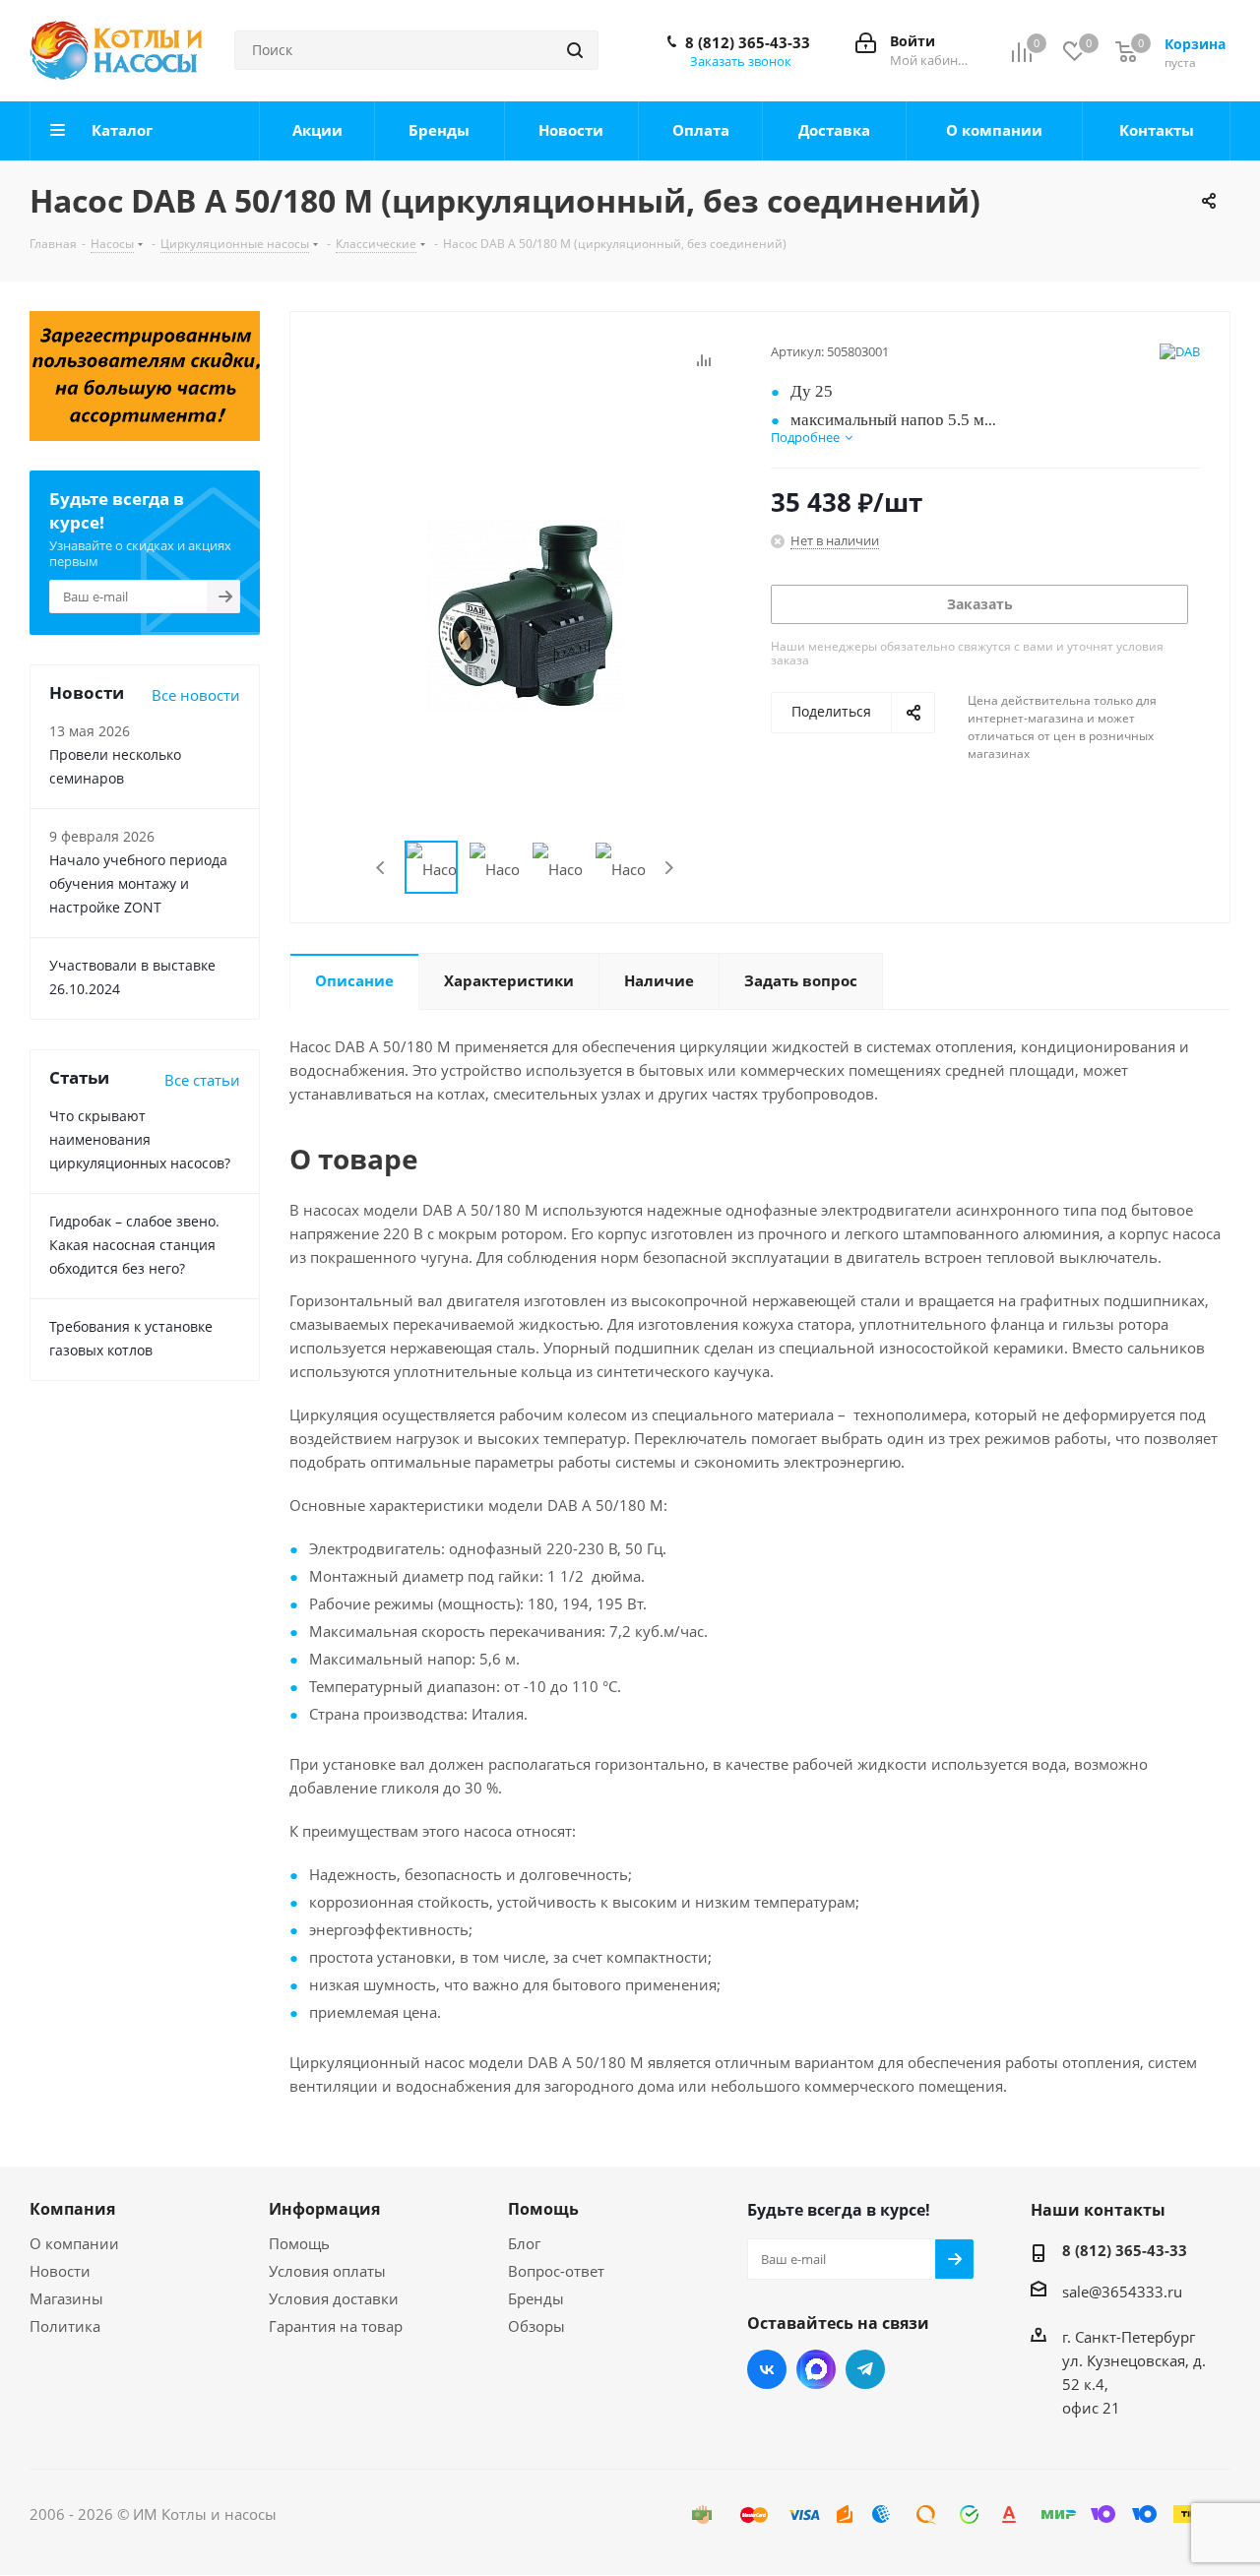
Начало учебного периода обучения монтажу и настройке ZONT (138, 883)
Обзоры (536, 2326)
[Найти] (575, 50)
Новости (60, 2271)
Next (669, 868)
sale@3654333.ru (1122, 2292)
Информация (324, 2209)
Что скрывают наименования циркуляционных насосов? (140, 1139)
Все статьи (202, 1080)
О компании (74, 2243)
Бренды (536, 2298)
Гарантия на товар (336, 2326)
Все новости (196, 695)
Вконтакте (767, 2369)
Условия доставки (334, 2298)
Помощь (299, 2243)
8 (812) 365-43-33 (748, 42)
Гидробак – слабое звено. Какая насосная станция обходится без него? (134, 1245)
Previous (381, 868)
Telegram (865, 2369)
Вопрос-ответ (556, 2271)
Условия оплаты (327, 2271)
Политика (65, 2326)
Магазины (66, 2298)
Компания (72, 2209)
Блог (524, 2243)
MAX (816, 2369)
